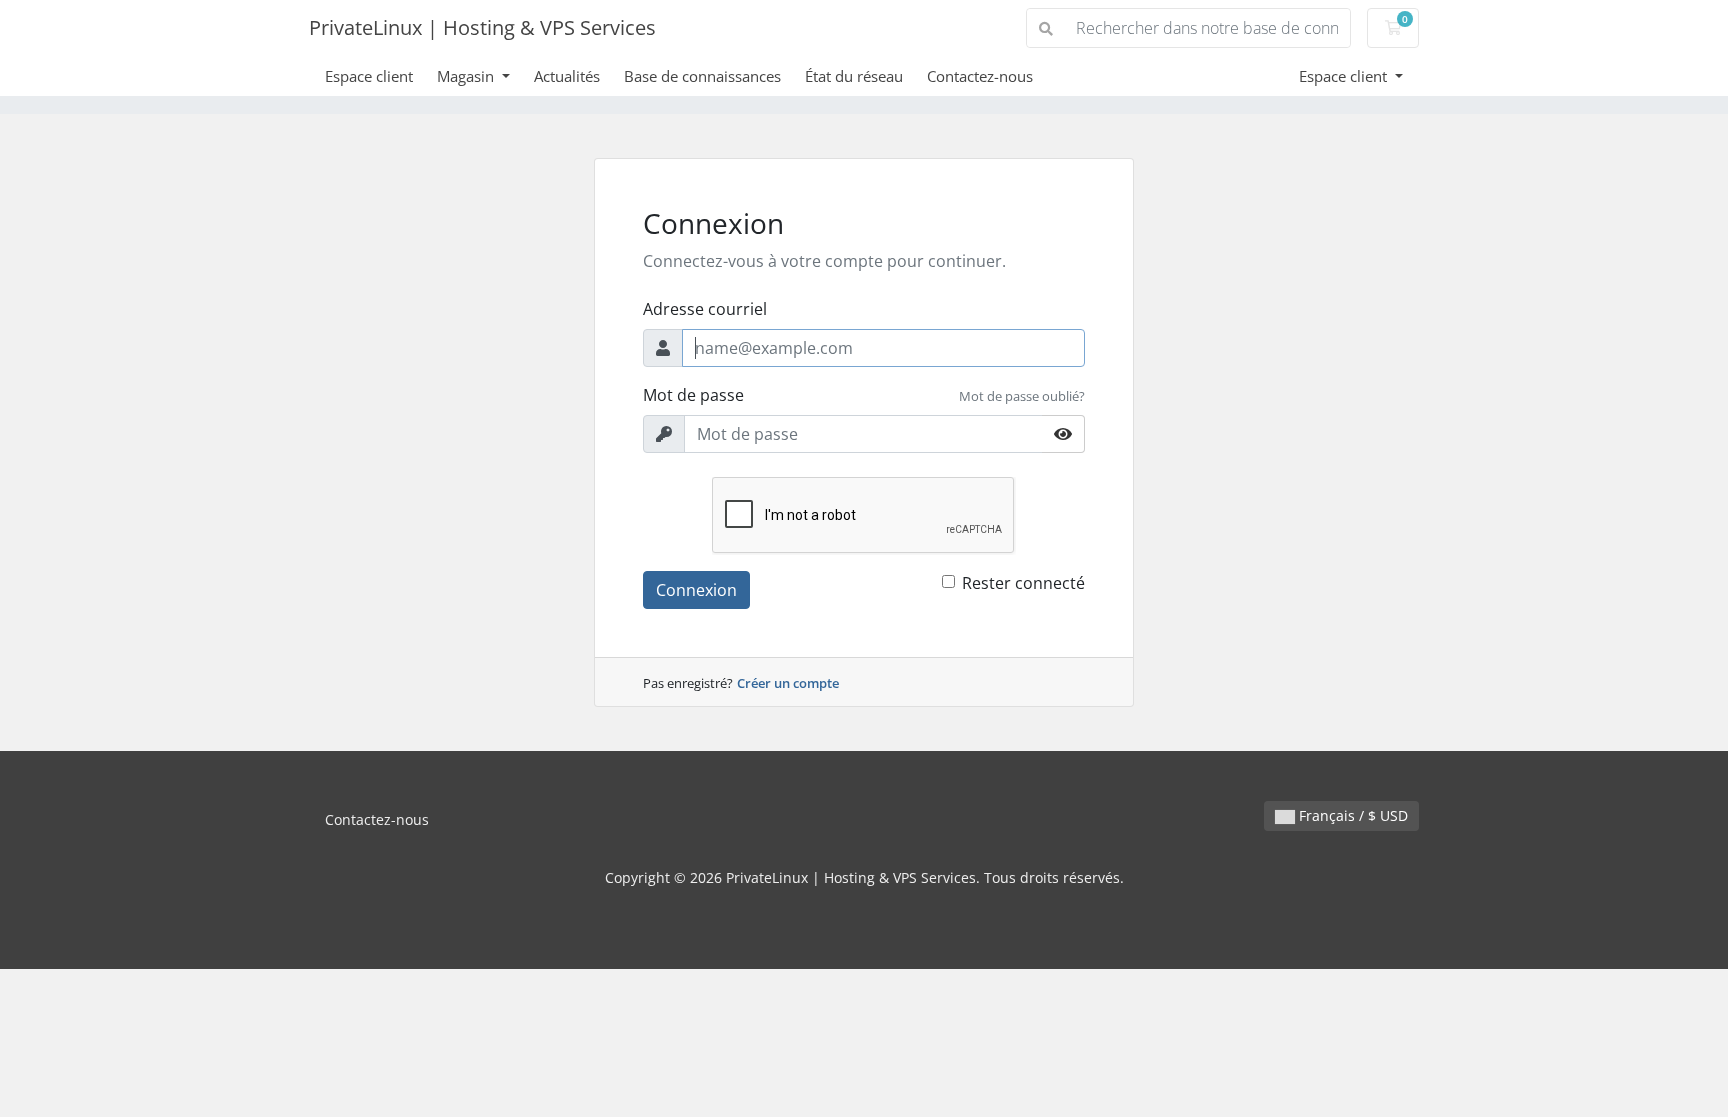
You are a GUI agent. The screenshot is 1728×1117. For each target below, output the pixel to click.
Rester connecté (1023, 583)
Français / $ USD (1351, 815)
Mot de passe (693, 395)
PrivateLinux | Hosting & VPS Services (482, 27)
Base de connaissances (702, 76)
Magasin (467, 76)
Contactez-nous (980, 76)
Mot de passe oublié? (1022, 396)
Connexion (696, 590)
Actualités (567, 76)
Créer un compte (788, 683)
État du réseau (854, 76)
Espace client (369, 76)
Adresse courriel (705, 309)
